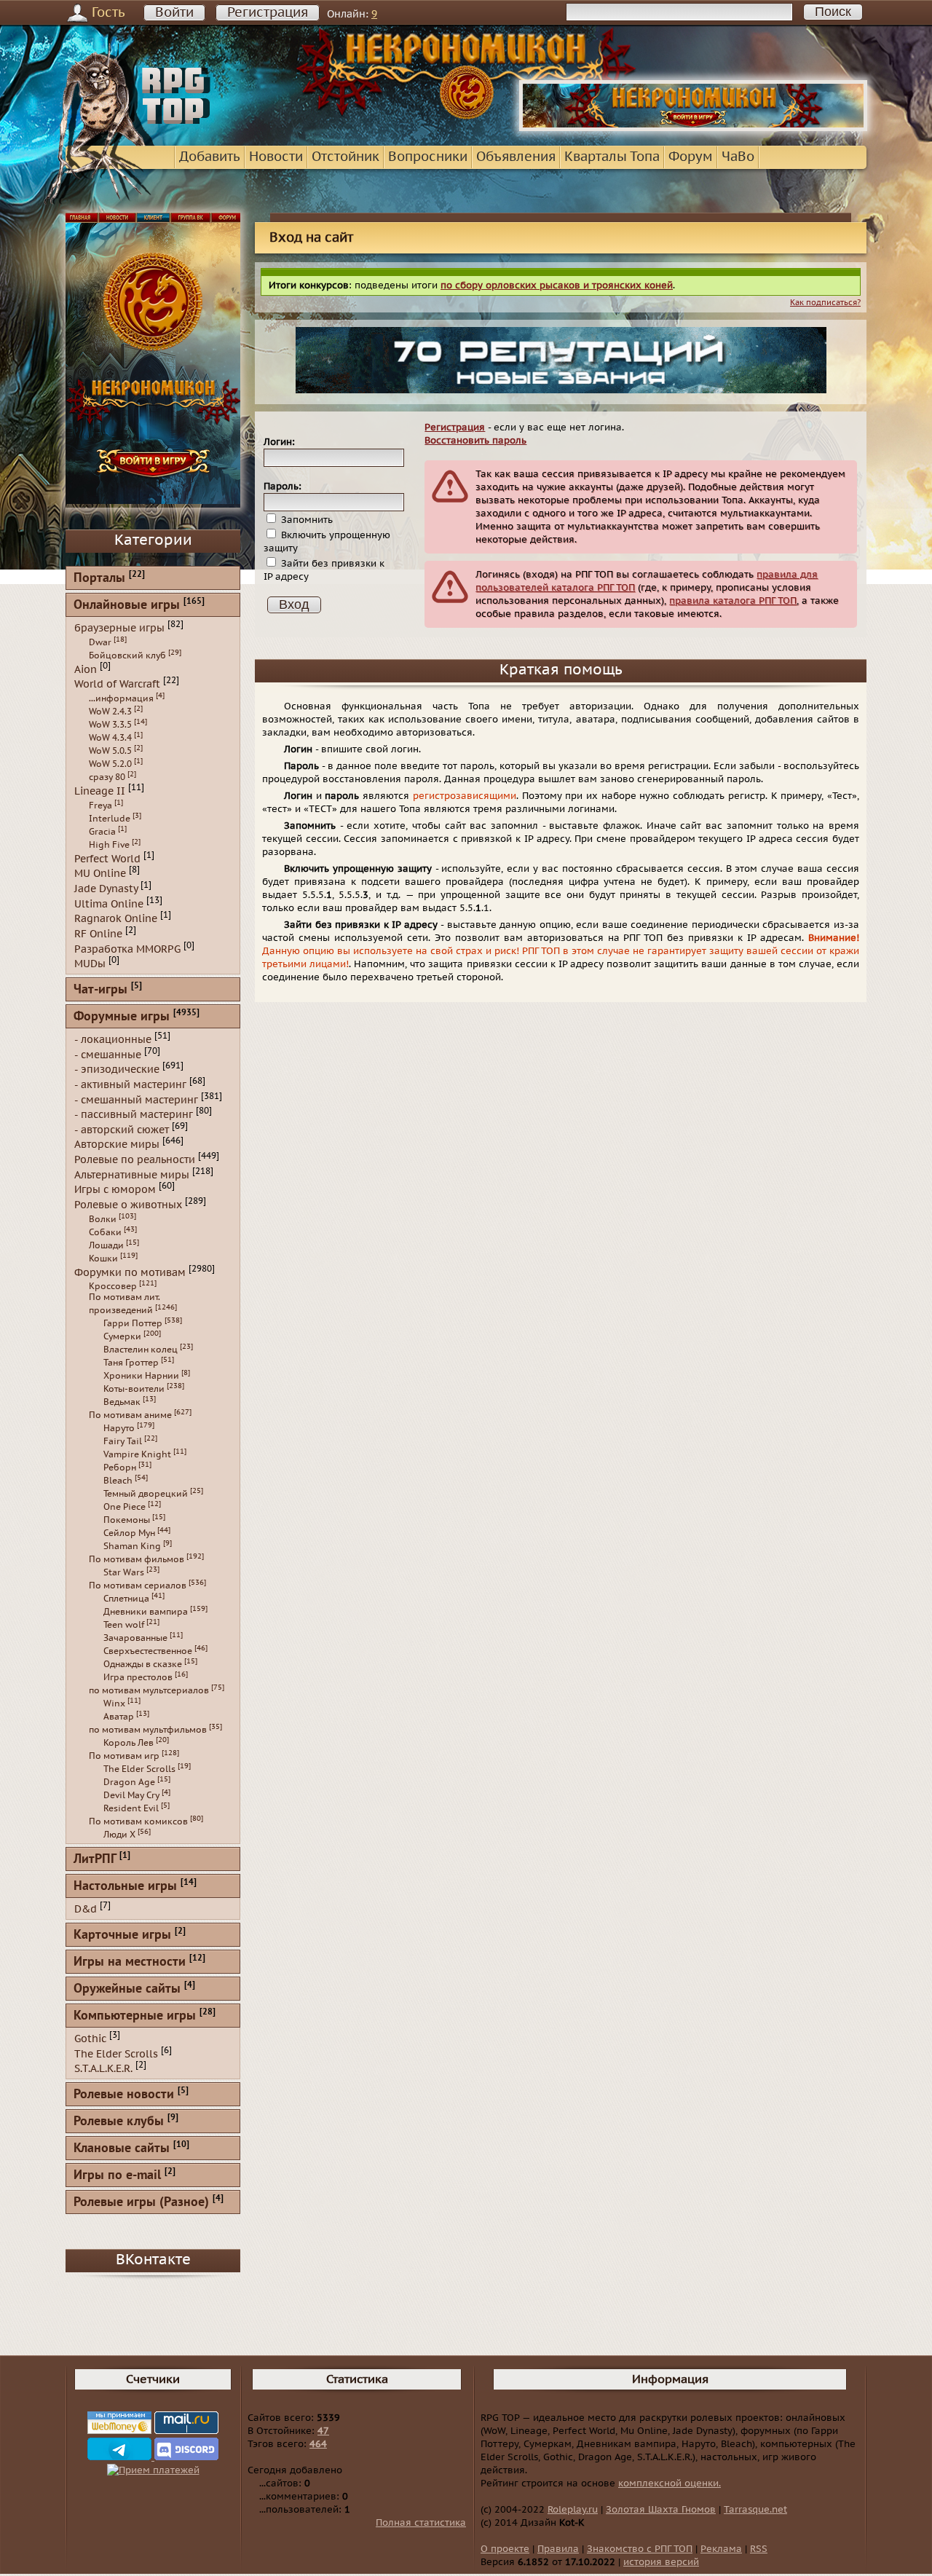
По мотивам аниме (130, 1415)
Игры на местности (130, 1962)
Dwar (100, 642)
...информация (121, 698)
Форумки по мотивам (130, 1272)
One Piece (125, 1507)
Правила (558, 2549)
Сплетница (126, 1599)
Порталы (99, 579)
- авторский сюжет (122, 1129)
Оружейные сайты (127, 1989)
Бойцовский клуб (127, 655)
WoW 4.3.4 (110, 738)
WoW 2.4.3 (110, 712)
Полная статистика (421, 2523)
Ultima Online (109, 903)
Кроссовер (113, 1286)
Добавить (210, 157)
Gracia (102, 832)
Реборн (120, 1468)
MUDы (90, 964)
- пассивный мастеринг (134, 1115)
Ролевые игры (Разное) (141, 2203)
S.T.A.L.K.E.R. (103, 2069)
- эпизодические (117, 1070)
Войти (174, 13)
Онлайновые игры (127, 606)
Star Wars (124, 1572)
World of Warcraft (117, 684)
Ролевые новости (124, 2095)
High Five (109, 845)
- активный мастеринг (130, 1085)
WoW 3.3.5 (110, 725)
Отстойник (345, 157)
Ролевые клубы (119, 2122)
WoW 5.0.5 (110, 751)
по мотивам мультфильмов (148, 1730)
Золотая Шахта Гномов (661, 2510)
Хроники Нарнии (141, 1376)
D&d (86, 1909)
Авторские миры (117, 1145)
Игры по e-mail (117, 2176)
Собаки (105, 1232)
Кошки (103, 1259)
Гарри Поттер (133, 1323)
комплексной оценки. (670, 2484)
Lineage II (100, 791)
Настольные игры (125, 1887)
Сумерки (122, 1336)
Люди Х (119, 1835)
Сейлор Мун (129, 1533)
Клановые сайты (122, 2149)
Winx (114, 1703)
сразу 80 (107, 777)
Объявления (516, 157)
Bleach (118, 1481)
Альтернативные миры (132, 1174)
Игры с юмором (115, 1190)
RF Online (98, 934)
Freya (100, 806)
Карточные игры (122, 1935)
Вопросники (428, 157)
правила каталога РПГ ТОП (733, 601)
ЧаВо (738, 157)
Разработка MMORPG (127, 949)
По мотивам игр (124, 1756)
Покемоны (127, 1520)
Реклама (721, 2549)
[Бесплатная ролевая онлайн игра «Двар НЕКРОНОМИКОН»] (693, 128)
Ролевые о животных (128, 1205)
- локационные (113, 1040)
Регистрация (268, 13)
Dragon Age (129, 1782)
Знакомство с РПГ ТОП (640, 2549)
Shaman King (132, 1546)
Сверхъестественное (148, 1651)
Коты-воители (134, 1389)
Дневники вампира (146, 1612)
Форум (691, 157)
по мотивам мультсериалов (149, 1690)
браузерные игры (119, 628)
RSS (759, 2549)
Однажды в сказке (143, 1664)
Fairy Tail (123, 1441)
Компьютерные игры (135, 2016)
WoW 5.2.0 (110, 764)
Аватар (119, 1717)
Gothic (90, 2039)
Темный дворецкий (146, 1494)
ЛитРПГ (95, 1860)
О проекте (505, 2549)
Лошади (106, 1245)
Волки (103, 1219)
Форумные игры (122, 1017)
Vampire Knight (137, 1454)
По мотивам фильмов (137, 1559)
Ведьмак (122, 1402)
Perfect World (107, 858)
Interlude (110, 819)
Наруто (119, 1428)
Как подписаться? (825, 303)
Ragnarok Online (116, 919)
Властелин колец (141, 1350)
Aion (86, 669)
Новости (276, 157)
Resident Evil (131, 1808)
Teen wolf (124, 1625)
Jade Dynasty (106, 889)
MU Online (100, 874)
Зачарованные (135, 1638)
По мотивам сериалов (138, 1586)
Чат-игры (100, 990)
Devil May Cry (131, 1795)
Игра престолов (138, 1677)
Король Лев (129, 1743)
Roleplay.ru (573, 2510)
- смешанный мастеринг (136, 1099)
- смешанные (108, 1054)
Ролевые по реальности (135, 1160)
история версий (661, 2562)
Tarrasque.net (755, 2510)
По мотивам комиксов (138, 1821)
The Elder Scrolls (139, 1769)
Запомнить (305, 520)
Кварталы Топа (612, 157)
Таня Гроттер (131, 1363)
